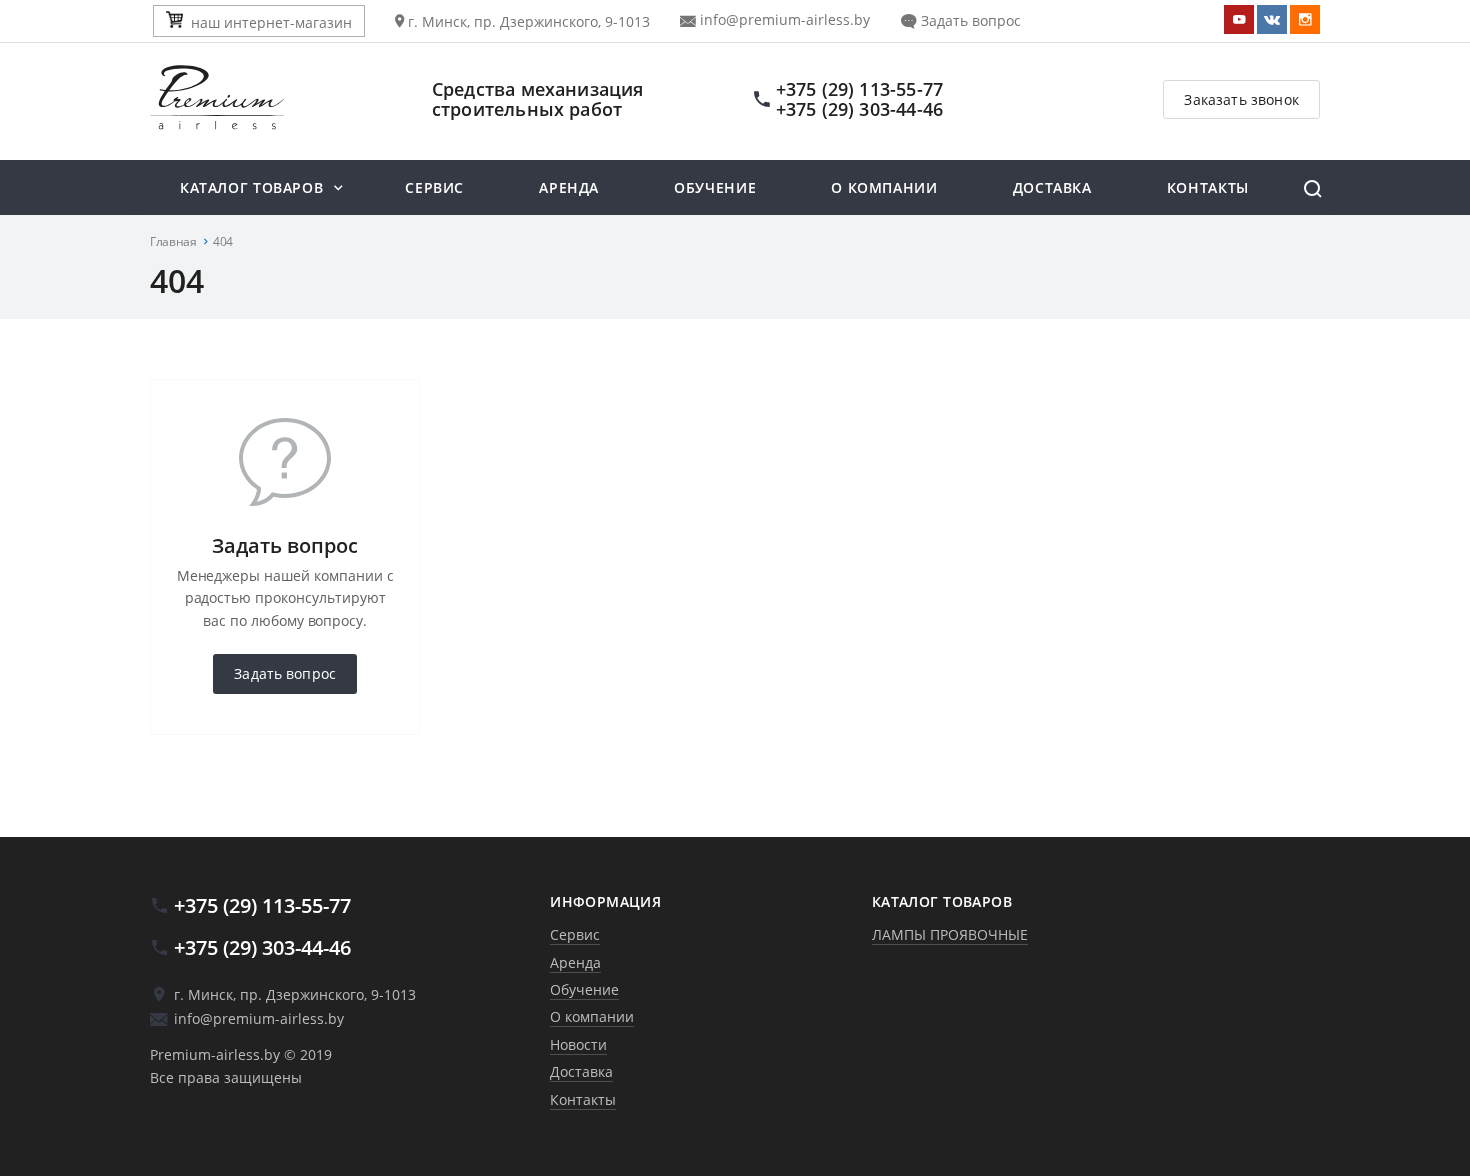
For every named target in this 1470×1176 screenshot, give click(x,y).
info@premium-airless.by (783, 19)
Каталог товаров (251, 187)
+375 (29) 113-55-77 (859, 89)
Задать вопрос (969, 20)
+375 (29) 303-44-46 (859, 109)
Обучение (715, 187)
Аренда (569, 187)
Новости (578, 1044)
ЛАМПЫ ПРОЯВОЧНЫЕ (950, 934)
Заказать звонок (1241, 99)
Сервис (434, 187)
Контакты (1208, 187)
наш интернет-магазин (271, 22)
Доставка (1052, 187)
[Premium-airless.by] (269, 99)
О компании (884, 187)
